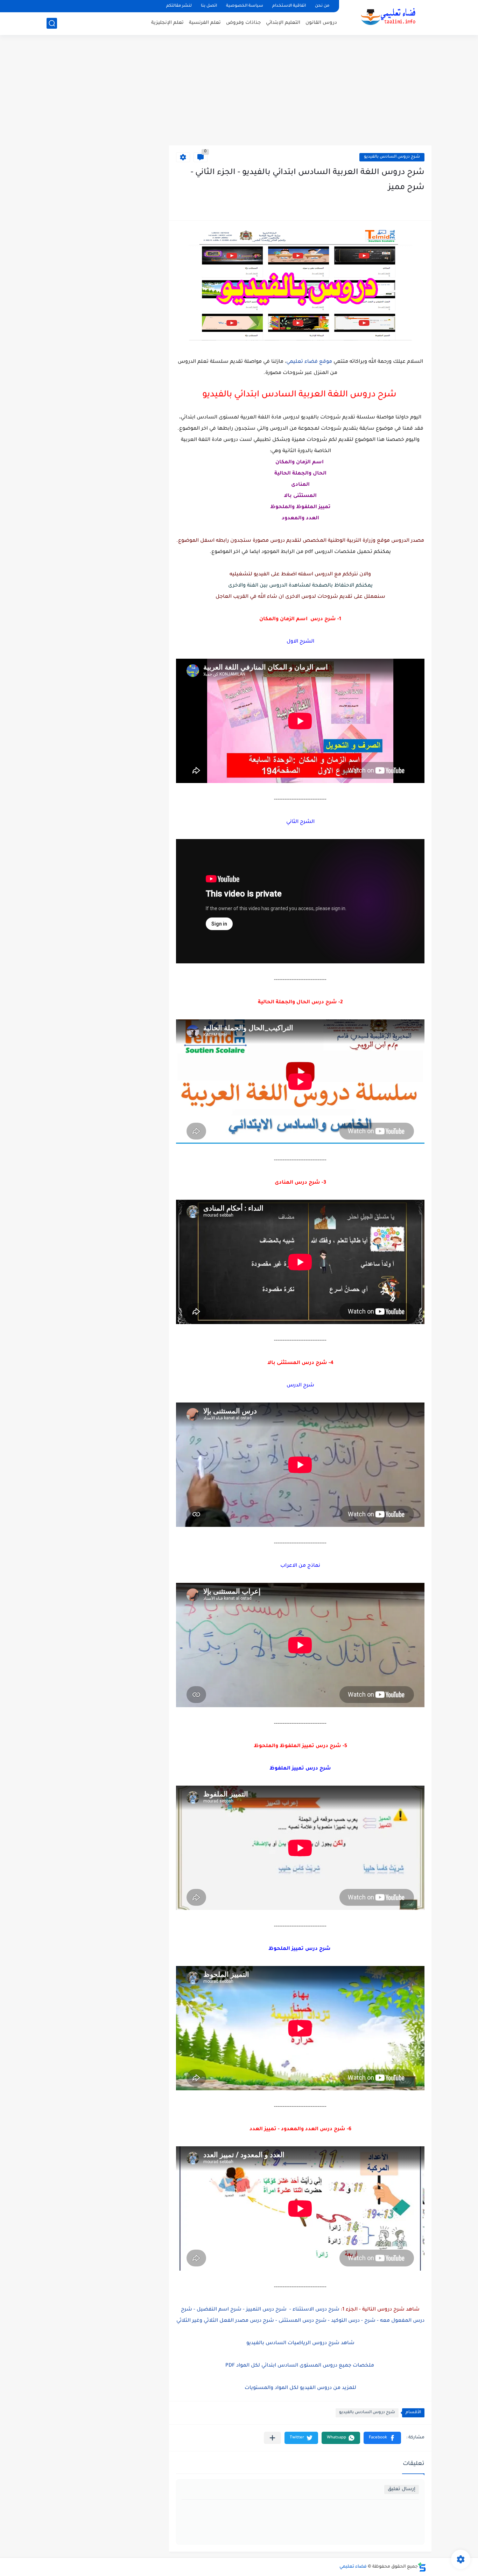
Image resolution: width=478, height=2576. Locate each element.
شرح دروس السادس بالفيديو (392, 157)
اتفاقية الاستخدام (289, 6)
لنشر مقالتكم (179, 6)
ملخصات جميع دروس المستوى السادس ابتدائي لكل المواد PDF (300, 2366)
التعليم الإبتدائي (283, 23)
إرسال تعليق (402, 2489)
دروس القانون (321, 23)
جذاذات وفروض (243, 23)
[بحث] (52, 23)
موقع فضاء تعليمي (309, 362)
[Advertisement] (239, 91)
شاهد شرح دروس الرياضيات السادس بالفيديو (300, 2343)
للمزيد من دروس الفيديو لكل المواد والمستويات (300, 2388)
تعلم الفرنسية (205, 23)
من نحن (322, 6)
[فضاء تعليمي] (388, 17)
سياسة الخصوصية (245, 6)
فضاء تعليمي (353, 2567)
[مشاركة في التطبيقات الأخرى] (272, 2438)
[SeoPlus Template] (422, 2567)
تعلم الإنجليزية (167, 23)
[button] (382, 2438)
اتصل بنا (209, 6)
